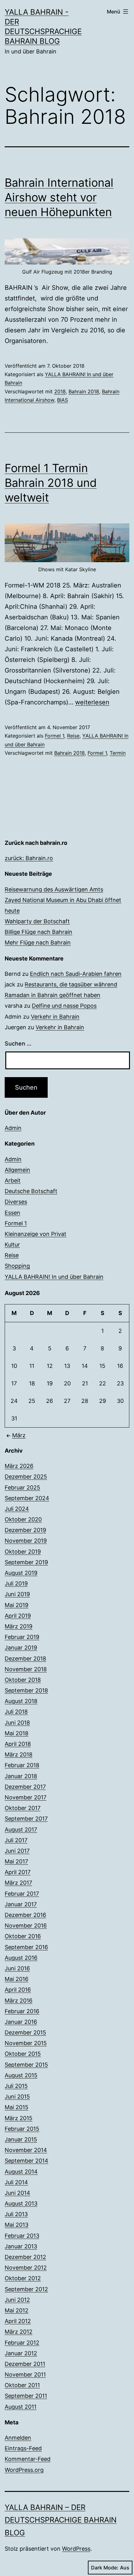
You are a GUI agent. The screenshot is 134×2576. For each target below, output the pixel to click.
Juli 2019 (16, 1583)
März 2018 (19, 1754)
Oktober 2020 (23, 1519)
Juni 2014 (17, 2193)
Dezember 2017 (25, 1787)
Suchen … (18, 1044)
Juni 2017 (17, 1851)
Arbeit (13, 1180)
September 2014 (26, 2161)
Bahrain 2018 (84, 391)
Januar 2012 (21, 2353)
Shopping (17, 1266)
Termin (118, 753)
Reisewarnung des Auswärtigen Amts (54, 889)
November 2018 (26, 1669)
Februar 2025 (22, 1487)
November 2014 (26, 2150)
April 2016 (18, 1990)
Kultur (12, 1245)
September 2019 (26, 1562)
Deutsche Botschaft (31, 1191)
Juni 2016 (17, 1968)
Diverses (16, 1202)
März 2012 (19, 2332)
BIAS (62, 400)
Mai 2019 (17, 1605)
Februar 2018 (22, 1765)
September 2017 (26, 1819)
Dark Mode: (105, 2568)
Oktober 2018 (23, 1680)
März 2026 (19, 1466)
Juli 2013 (16, 2214)
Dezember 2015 (25, 2032)
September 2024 (27, 1498)
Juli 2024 (17, 1509)
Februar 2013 (22, 2236)
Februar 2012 (22, 2343)
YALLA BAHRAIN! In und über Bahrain (54, 1277)
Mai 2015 (17, 2107)
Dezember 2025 (26, 1477)
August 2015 (21, 2075)
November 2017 (26, 1797)
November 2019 (26, 1541)
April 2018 (18, 1744)
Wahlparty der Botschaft (37, 921)
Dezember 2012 (25, 2257)
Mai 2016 (17, 1979)
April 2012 (18, 2321)
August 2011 (21, 2407)
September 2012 (26, 2289)
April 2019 (18, 1616)
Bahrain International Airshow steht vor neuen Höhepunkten (59, 197)
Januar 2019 (21, 1648)
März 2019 (19, 1626)
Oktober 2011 (22, 2385)
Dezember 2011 (25, 2364)
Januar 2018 (21, 1776)
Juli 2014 (16, 2182)
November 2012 (26, 2268)
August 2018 (21, 1701)
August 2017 (21, 1830)
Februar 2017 (22, 1894)
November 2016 (26, 1926)
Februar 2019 (22, 1637)
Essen (12, 1213)
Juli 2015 (16, 2086)
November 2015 (26, 2043)
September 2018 (26, 1690)
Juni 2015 (17, 2097)
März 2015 (19, 2118)
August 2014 (21, 2172)
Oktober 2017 (23, 1808)
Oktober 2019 (23, 1552)
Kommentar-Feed (28, 2459)
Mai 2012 (17, 2310)
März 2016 (19, 2001)
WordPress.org (24, 2470)
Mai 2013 (17, 2225)
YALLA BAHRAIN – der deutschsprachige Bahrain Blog (61, 2520)
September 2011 (26, 2396)
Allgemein (17, 1170)
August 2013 (21, 2203)
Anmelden (18, 2438)
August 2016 (21, 1958)
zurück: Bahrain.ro (29, 858)
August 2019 (21, 1573)
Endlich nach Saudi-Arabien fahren (76, 974)
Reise (73, 736)
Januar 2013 (21, 2246)
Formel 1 (55, 736)
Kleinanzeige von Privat (36, 1234)
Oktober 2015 (23, 2054)
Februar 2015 (22, 2129)
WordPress (76, 2549)
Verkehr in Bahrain (55, 1017)
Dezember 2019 (25, 1530)
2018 (60, 391)
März (19, 1435)
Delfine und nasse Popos (64, 1006)
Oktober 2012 (23, 2278)
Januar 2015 (21, 2139)
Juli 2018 (16, 1712)
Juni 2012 (17, 2300)
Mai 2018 (17, 1733)
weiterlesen (92, 702)
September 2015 (26, 2065)
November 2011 (25, 2374)
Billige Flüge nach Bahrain (38, 932)
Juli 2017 (16, 1840)
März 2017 (18, 1883)
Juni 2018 (17, 1723)
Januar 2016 (21, 2022)
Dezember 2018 (25, 1659)
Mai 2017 (16, 1861)
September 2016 (26, 1947)
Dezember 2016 (25, 1915)
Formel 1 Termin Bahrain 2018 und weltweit (51, 483)
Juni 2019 (17, 1594)
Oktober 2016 (23, 1936)
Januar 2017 (21, 1904)
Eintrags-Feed (23, 2448)
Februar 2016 (22, 2011)
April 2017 (18, 1872)
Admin (13, 1128)
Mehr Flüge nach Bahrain (38, 943)
